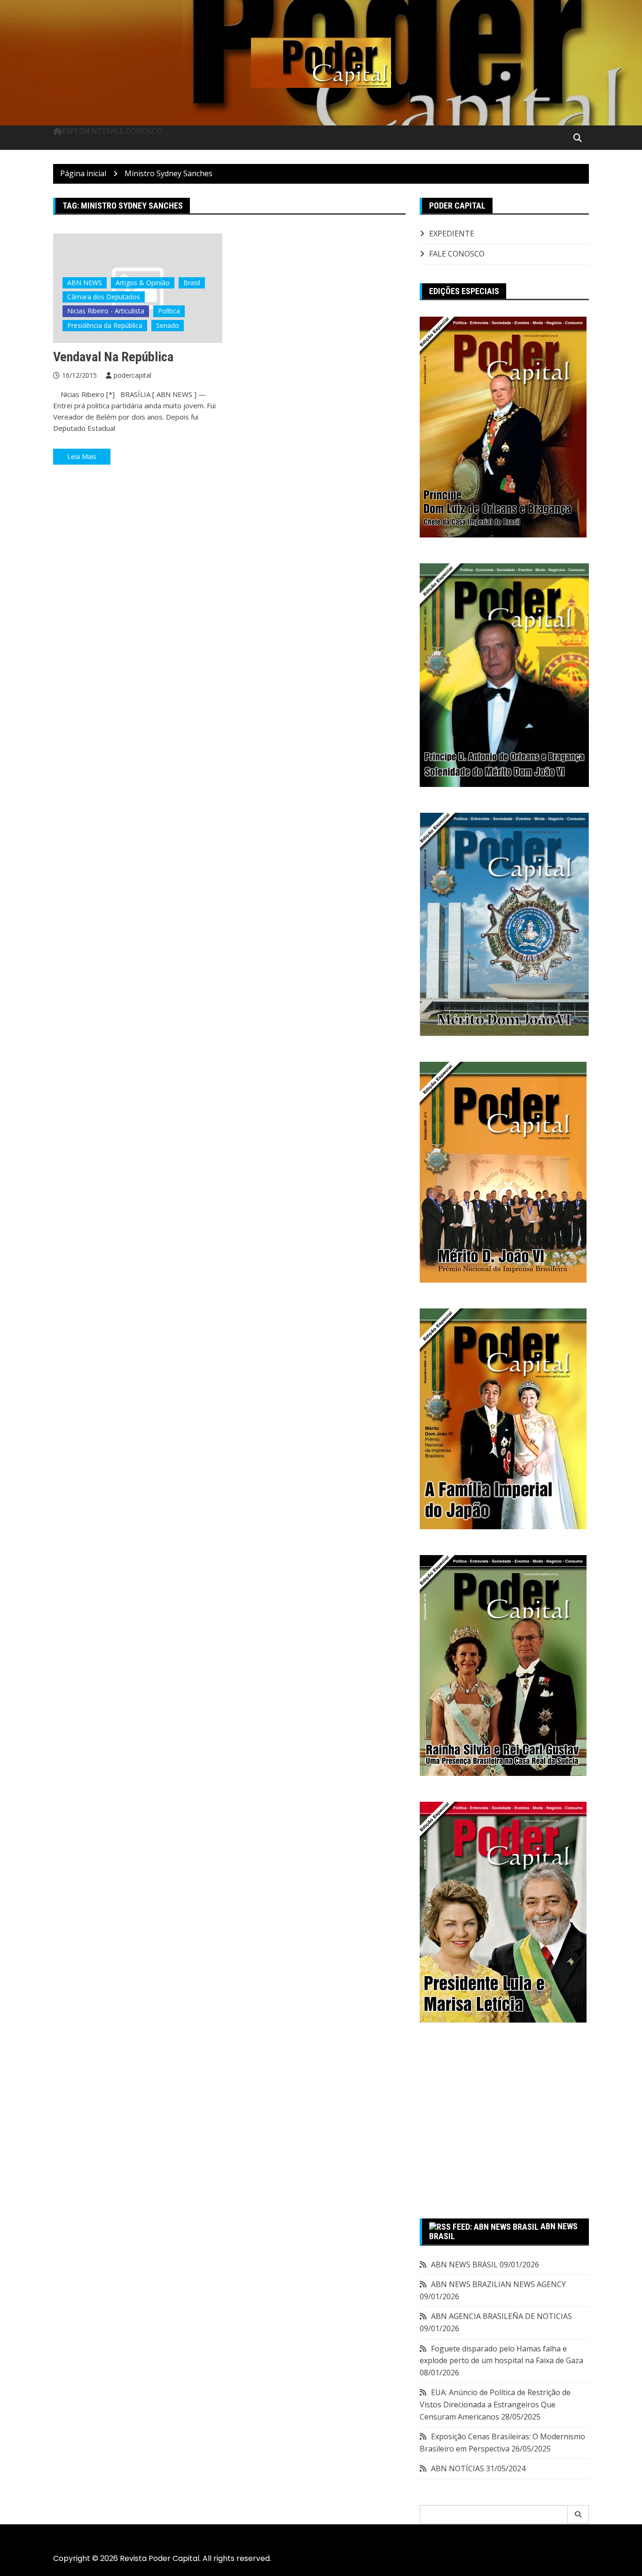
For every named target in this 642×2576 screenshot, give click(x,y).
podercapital (133, 375)
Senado (168, 325)
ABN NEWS (85, 283)
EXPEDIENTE (84, 131)
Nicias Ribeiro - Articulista (106, 311)
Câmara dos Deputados (104, 297)
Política (169, 311)
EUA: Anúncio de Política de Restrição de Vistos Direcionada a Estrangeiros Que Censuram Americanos (495, 2404)
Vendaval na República (113, 357)
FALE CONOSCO (134, 131)
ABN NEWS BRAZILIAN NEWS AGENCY (498, 2284)
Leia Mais (82, 456)
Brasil (192, 283)
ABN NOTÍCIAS (458, 2468)
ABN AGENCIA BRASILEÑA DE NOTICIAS (501, 2316)
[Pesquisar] (578, 2514)
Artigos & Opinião (143, 283)
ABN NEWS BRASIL (464, 2265)
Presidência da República (105, 325)
